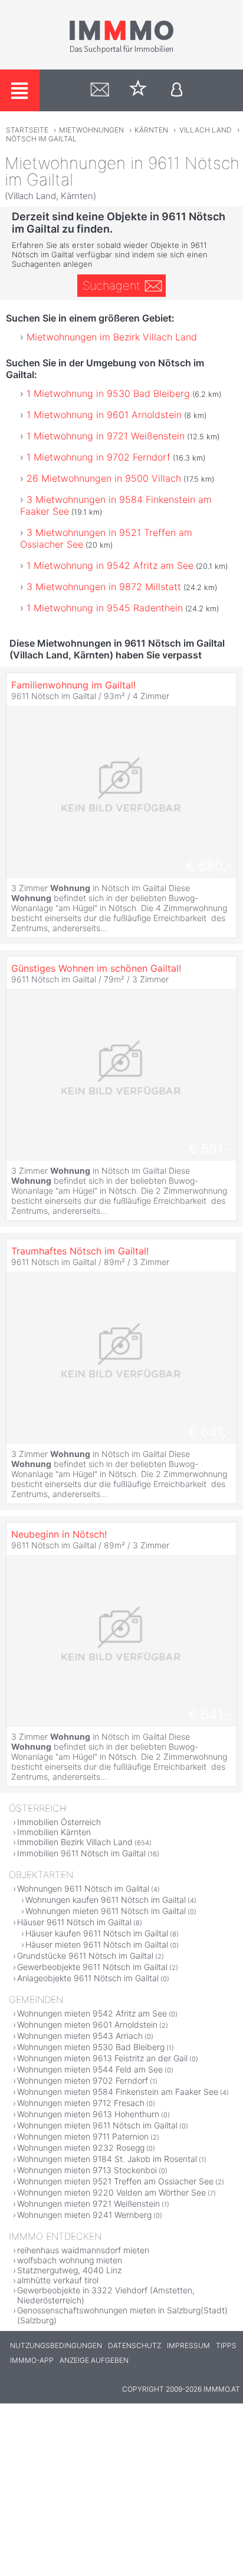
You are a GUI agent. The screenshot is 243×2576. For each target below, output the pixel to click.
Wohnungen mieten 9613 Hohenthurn (88, 2114)
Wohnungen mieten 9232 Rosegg (81, 2148)
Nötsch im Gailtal (41, 139)
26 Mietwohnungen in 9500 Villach (104, 478)
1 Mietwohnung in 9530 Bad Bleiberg (108, 393)
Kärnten (151, 130)
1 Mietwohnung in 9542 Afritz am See (110, 565)
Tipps (226, 2345)
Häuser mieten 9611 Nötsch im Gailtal (97, 1944)
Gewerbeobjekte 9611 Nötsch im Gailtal (92, 1967)
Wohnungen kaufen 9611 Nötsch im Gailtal (106, 1900)
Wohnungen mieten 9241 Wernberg (84, 2215)
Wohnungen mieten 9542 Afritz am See (92, 2013)
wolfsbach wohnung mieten (70, 2260)
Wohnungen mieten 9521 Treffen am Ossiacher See (115, 2181)
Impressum (188, 2345)
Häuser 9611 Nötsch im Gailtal (74, 1922)
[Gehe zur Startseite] (121, 51)
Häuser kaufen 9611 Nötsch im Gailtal (97, 1933)
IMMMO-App (32, 2360)
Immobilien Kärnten (54, 1832)
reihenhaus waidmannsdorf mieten (83, 2250)
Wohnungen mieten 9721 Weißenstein (88, 2203)
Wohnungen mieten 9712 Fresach (81, 2103)
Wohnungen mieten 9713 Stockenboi (87, 2170)
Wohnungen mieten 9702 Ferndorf (83, 2080)
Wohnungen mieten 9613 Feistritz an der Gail (102, 2058)
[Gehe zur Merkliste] (138, 90)
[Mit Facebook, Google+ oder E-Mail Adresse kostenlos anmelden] (177, 90)
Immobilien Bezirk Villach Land (75, 1842)
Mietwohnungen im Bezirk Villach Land (112, 337)
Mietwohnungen (91, 130)
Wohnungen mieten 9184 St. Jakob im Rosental (107, 2159)
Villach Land (206, 130)
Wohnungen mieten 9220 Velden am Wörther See (111, 2192)
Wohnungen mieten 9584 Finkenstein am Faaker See (118, 2092)
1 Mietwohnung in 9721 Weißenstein (106, 436)
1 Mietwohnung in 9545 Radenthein (105, 608)
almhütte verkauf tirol (58, 2280)
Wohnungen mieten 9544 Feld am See (90, 2069)
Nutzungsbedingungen (56, 2345)
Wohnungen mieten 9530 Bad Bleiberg (91, 2047)
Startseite (27, 130)
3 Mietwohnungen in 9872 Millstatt (104, 587)
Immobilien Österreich (59, 1822)
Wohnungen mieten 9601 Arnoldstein (87, 2024)
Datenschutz (134, 2345)
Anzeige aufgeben (94, 2360)
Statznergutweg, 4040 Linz (69, 2270)
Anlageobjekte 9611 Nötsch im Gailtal (88, 1978)
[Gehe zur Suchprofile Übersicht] (100, 90)
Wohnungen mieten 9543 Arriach (80, 2036)
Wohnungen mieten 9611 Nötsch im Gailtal (106, 1911)
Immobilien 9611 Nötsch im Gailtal (81, 1853)
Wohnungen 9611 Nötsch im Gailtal (83, 1888)
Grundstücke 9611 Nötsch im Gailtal (85, 1956)
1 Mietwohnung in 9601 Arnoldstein (104, 415)
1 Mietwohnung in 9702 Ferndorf (98, 457)
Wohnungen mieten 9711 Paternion (83, 2136)
